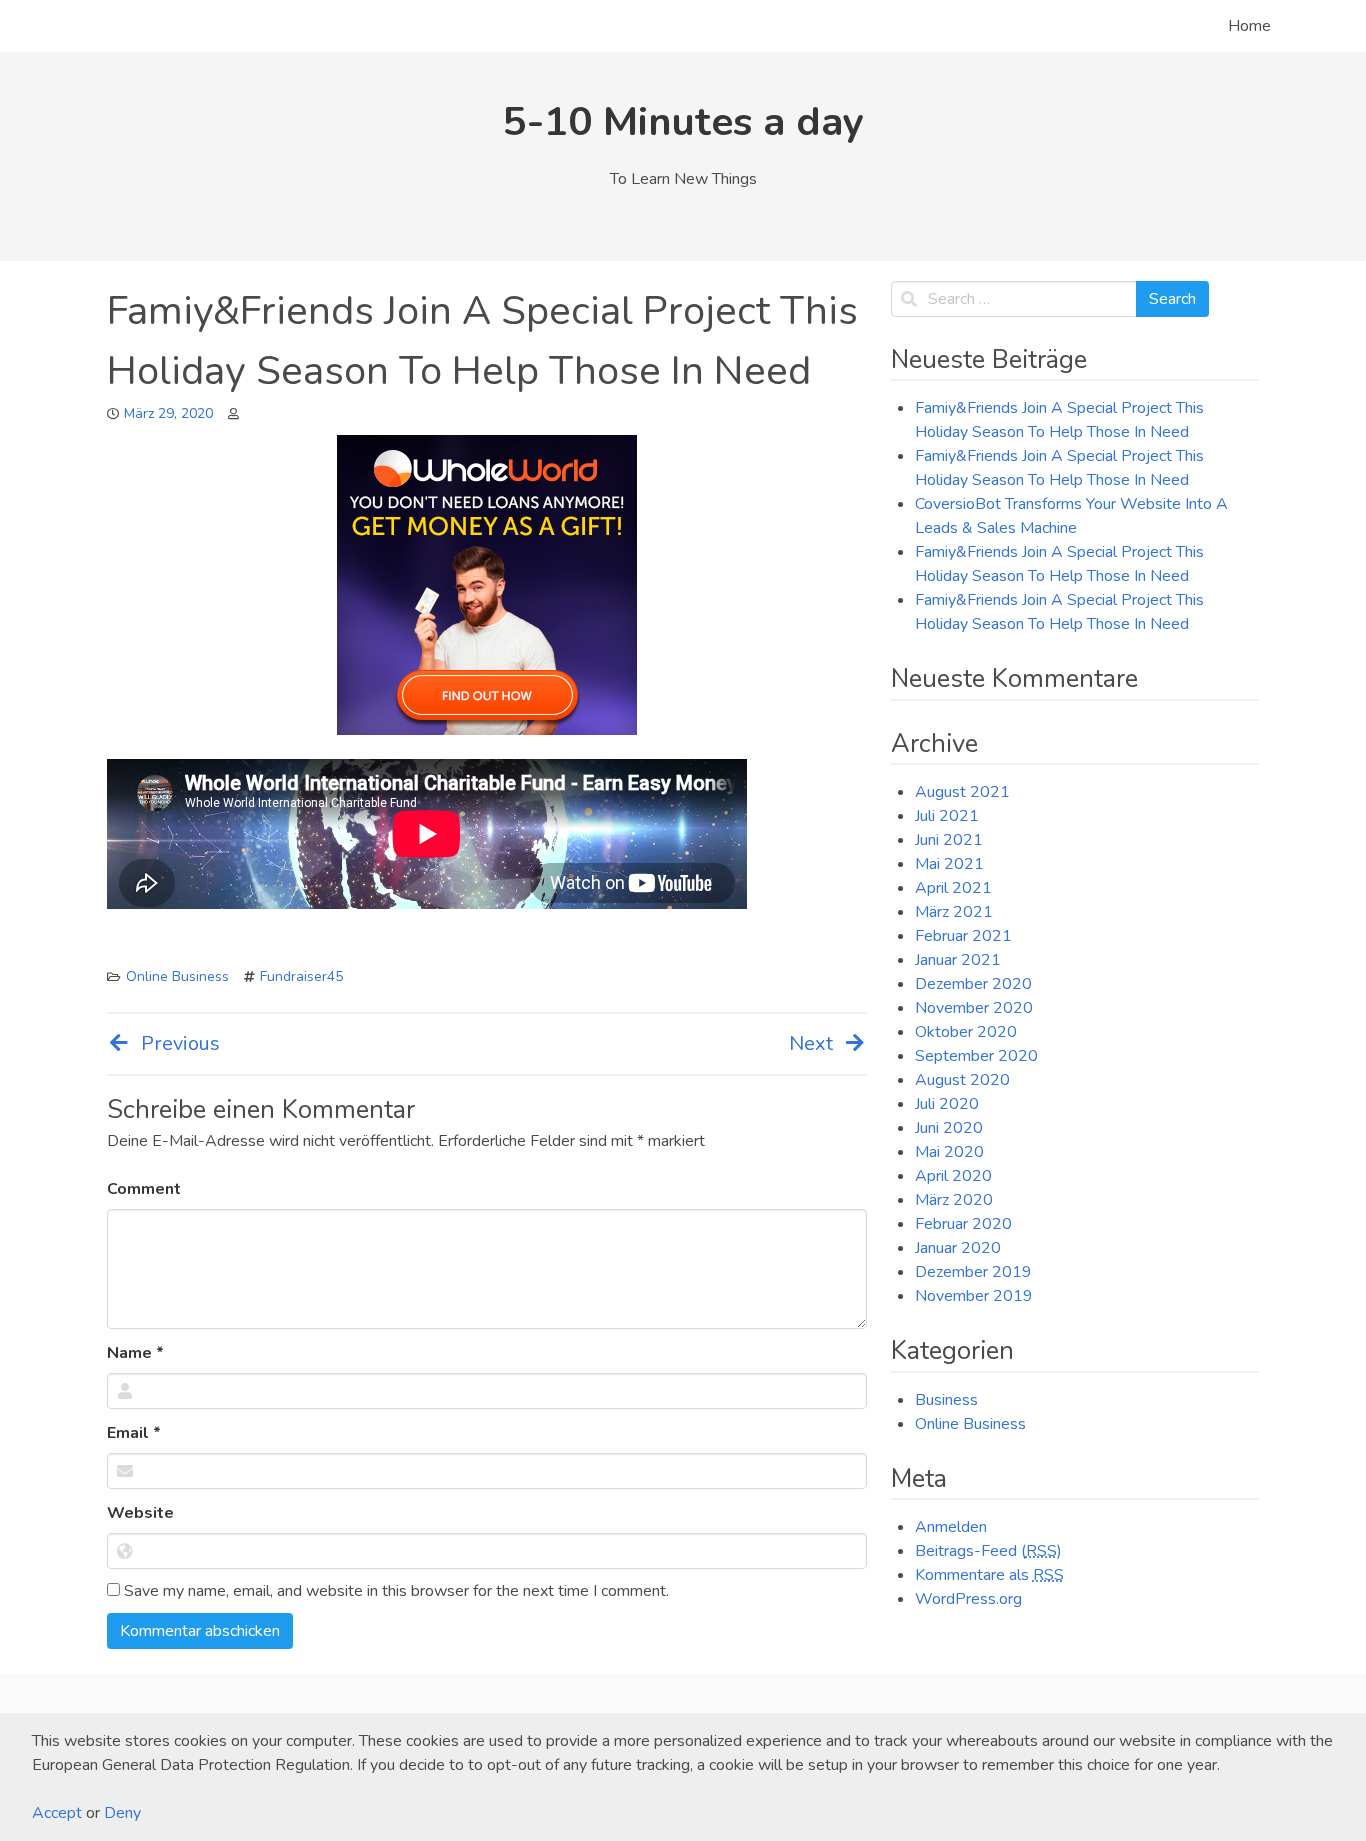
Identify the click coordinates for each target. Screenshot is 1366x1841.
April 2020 (953, 1176)
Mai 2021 (949, 864)
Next (811, 1043)
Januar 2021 (958, 960)
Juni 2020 (949, 1128)
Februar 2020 (963, 1224)
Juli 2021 (947, 816)
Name (135, 1353)
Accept (57, 1813)
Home (1249, 26)
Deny (122, 1813)
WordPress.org (968, 1599)
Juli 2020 (947, 1104)
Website (140, 1513)
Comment (144, 1189)
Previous (180, 1043)
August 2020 (962, 1080)
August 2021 (962, 792)
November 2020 (974, 1008)
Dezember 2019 (973, 1272)
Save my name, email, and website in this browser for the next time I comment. (394, 1591)
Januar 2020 (958, 1248)
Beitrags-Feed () (988, 1551)
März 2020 (954, 1200)
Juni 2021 (949, 840)
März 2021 (954, 912)
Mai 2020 (949, 1152)
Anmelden (951, 1527)
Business (946, 1400)
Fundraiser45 (301, 976)
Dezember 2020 (973, 984)
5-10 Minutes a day (683, 122)
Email (134, 1433)
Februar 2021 (963, 936)
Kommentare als (989, 1575)
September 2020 (976, 1056)
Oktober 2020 (966, 1032)
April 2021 (953, 888)
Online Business (177, 976)
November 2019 (974, 1296)
